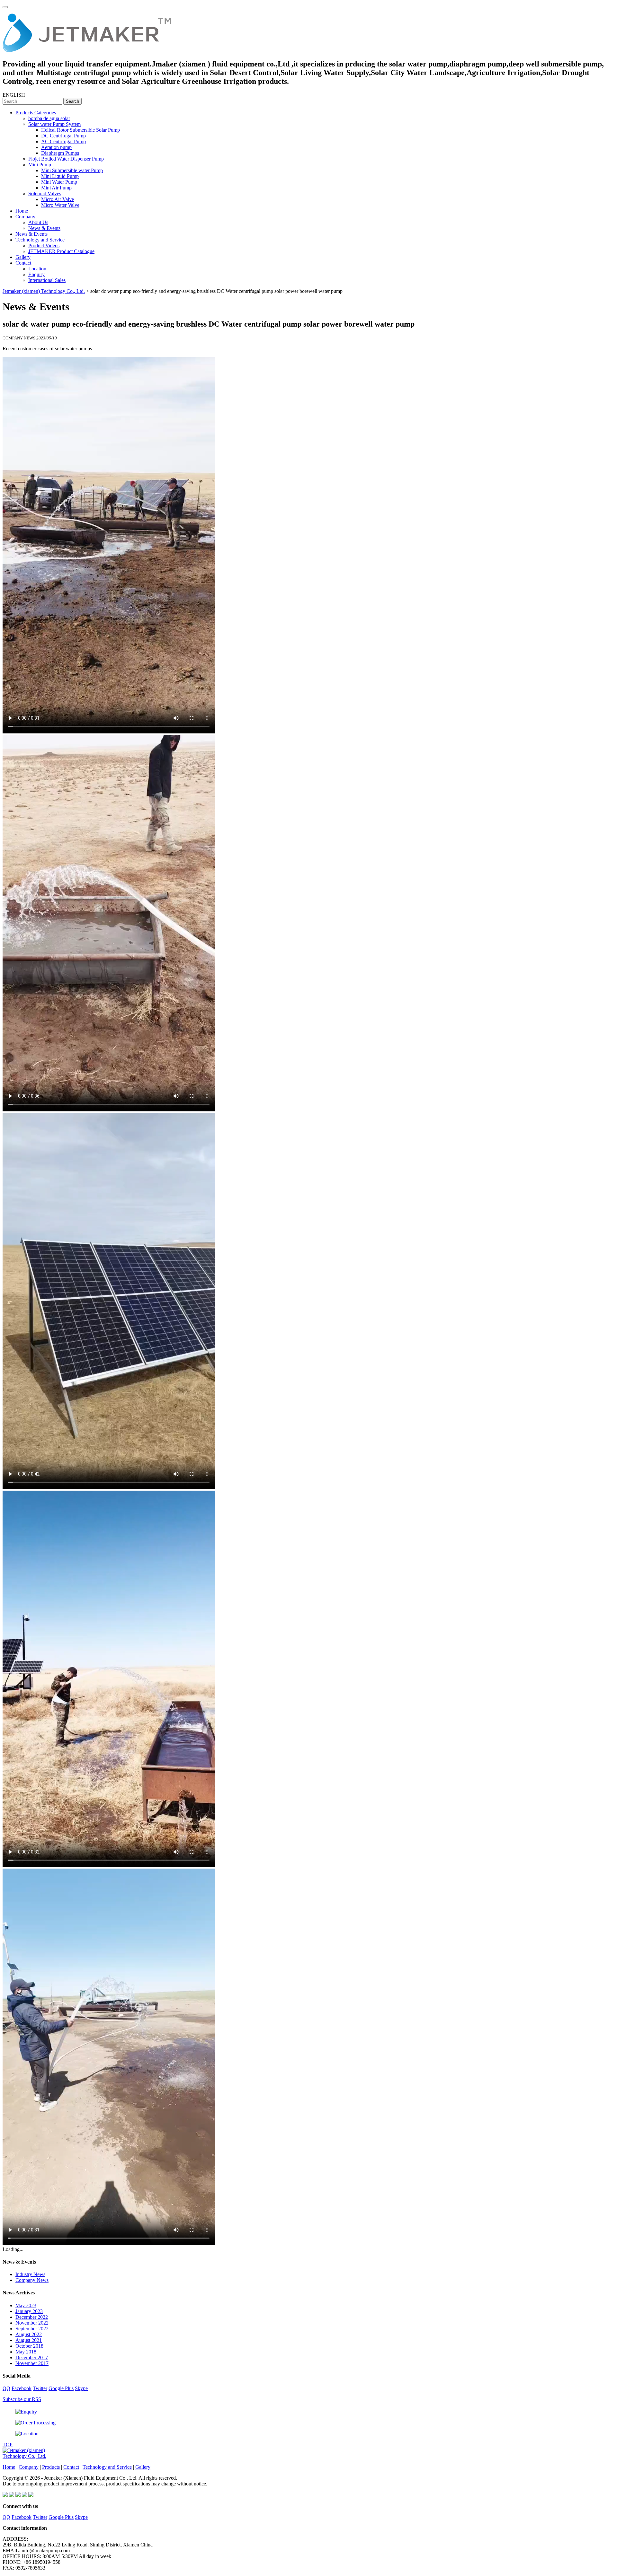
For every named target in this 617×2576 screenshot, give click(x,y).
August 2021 (29, 2340)
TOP (8, 2445)
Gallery (23, 257)
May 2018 (26, 2352)
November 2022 (32, 2323)
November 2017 (32, 2363)
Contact (23, 263)
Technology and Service (40, 240)
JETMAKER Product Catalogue (61, 251)
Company (25, 217)
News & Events (44, 228)
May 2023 (26, 2305)
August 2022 (29, 2334)
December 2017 (32, 2357)
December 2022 (32, 2317)
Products (51, 2467)
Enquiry (36, 274)
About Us (38, 222)
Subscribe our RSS (22, 2399)
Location (37, 269)
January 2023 (29, 2311)
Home (22, 211)
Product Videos (44, 245)
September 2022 (32, 2329)
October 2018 (29, 2346)
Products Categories (36, 113)
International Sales (47, 280)
